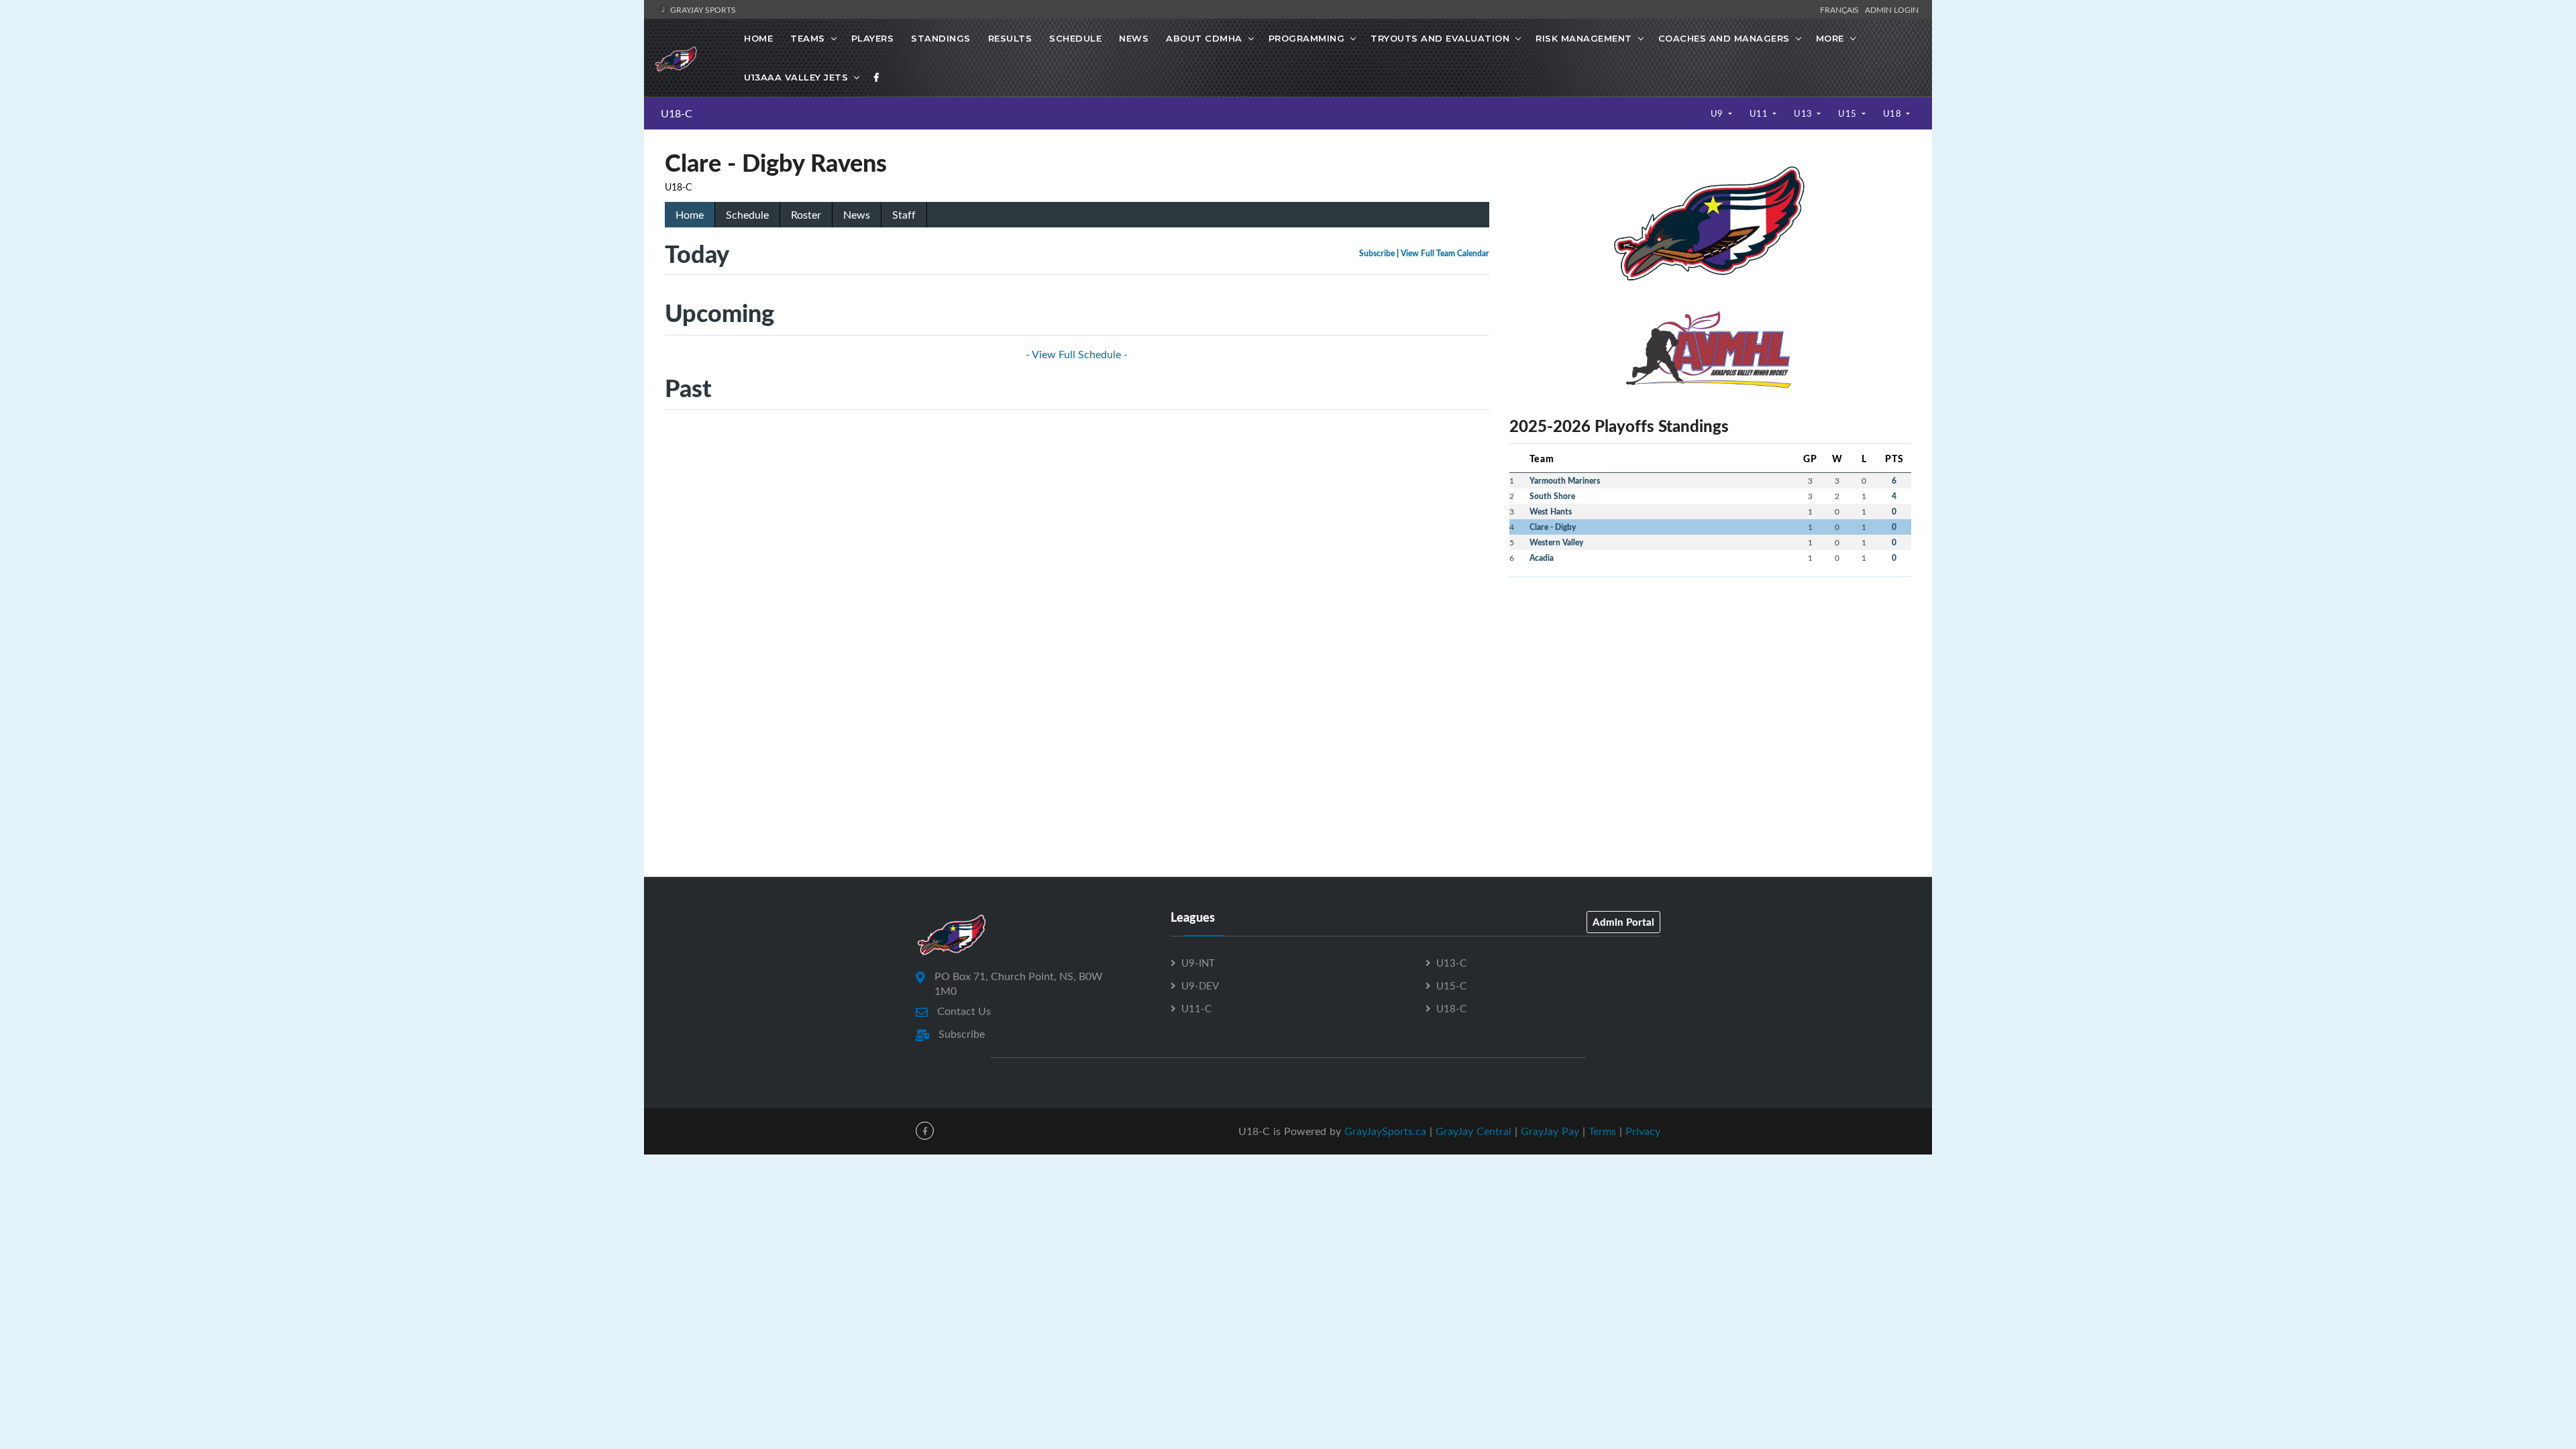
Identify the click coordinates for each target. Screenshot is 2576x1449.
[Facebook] (877, 77)
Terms (1602, 1131)
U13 (1804, 113)
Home (758, 38)
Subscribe (1377, 253)
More (1830, 38)
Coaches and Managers (1724, 38)
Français (1841, 9)
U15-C (1451, 985)
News (1134, 38)
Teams (808, 38)
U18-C (677, 113)
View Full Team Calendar (1445, 253)
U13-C (1451, 963)
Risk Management (1584, 38)
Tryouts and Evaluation (1440, 38)
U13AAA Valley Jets (796, 77)
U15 (1848, 113)
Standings (941, 38)
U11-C (1196, 1008)
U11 (1760, 113)
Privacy (1643, 1131)
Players (873, 38)
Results (1010, 38)
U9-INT (1198, 963)
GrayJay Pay (1550, 1131)
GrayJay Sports (702, 9)
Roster (806, 215)
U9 (1718, 113)
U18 (1893, 113)
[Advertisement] (1710, 682)
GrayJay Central (1473, 1131)
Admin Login (1892, 9)
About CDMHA (1204, 38)
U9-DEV (1200, 985)
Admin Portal (1623, 922)
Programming (1307, 38)
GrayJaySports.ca (1385, 1131)
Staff (904, 215)
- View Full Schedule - (1077, 354)
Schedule (1075, 38)
